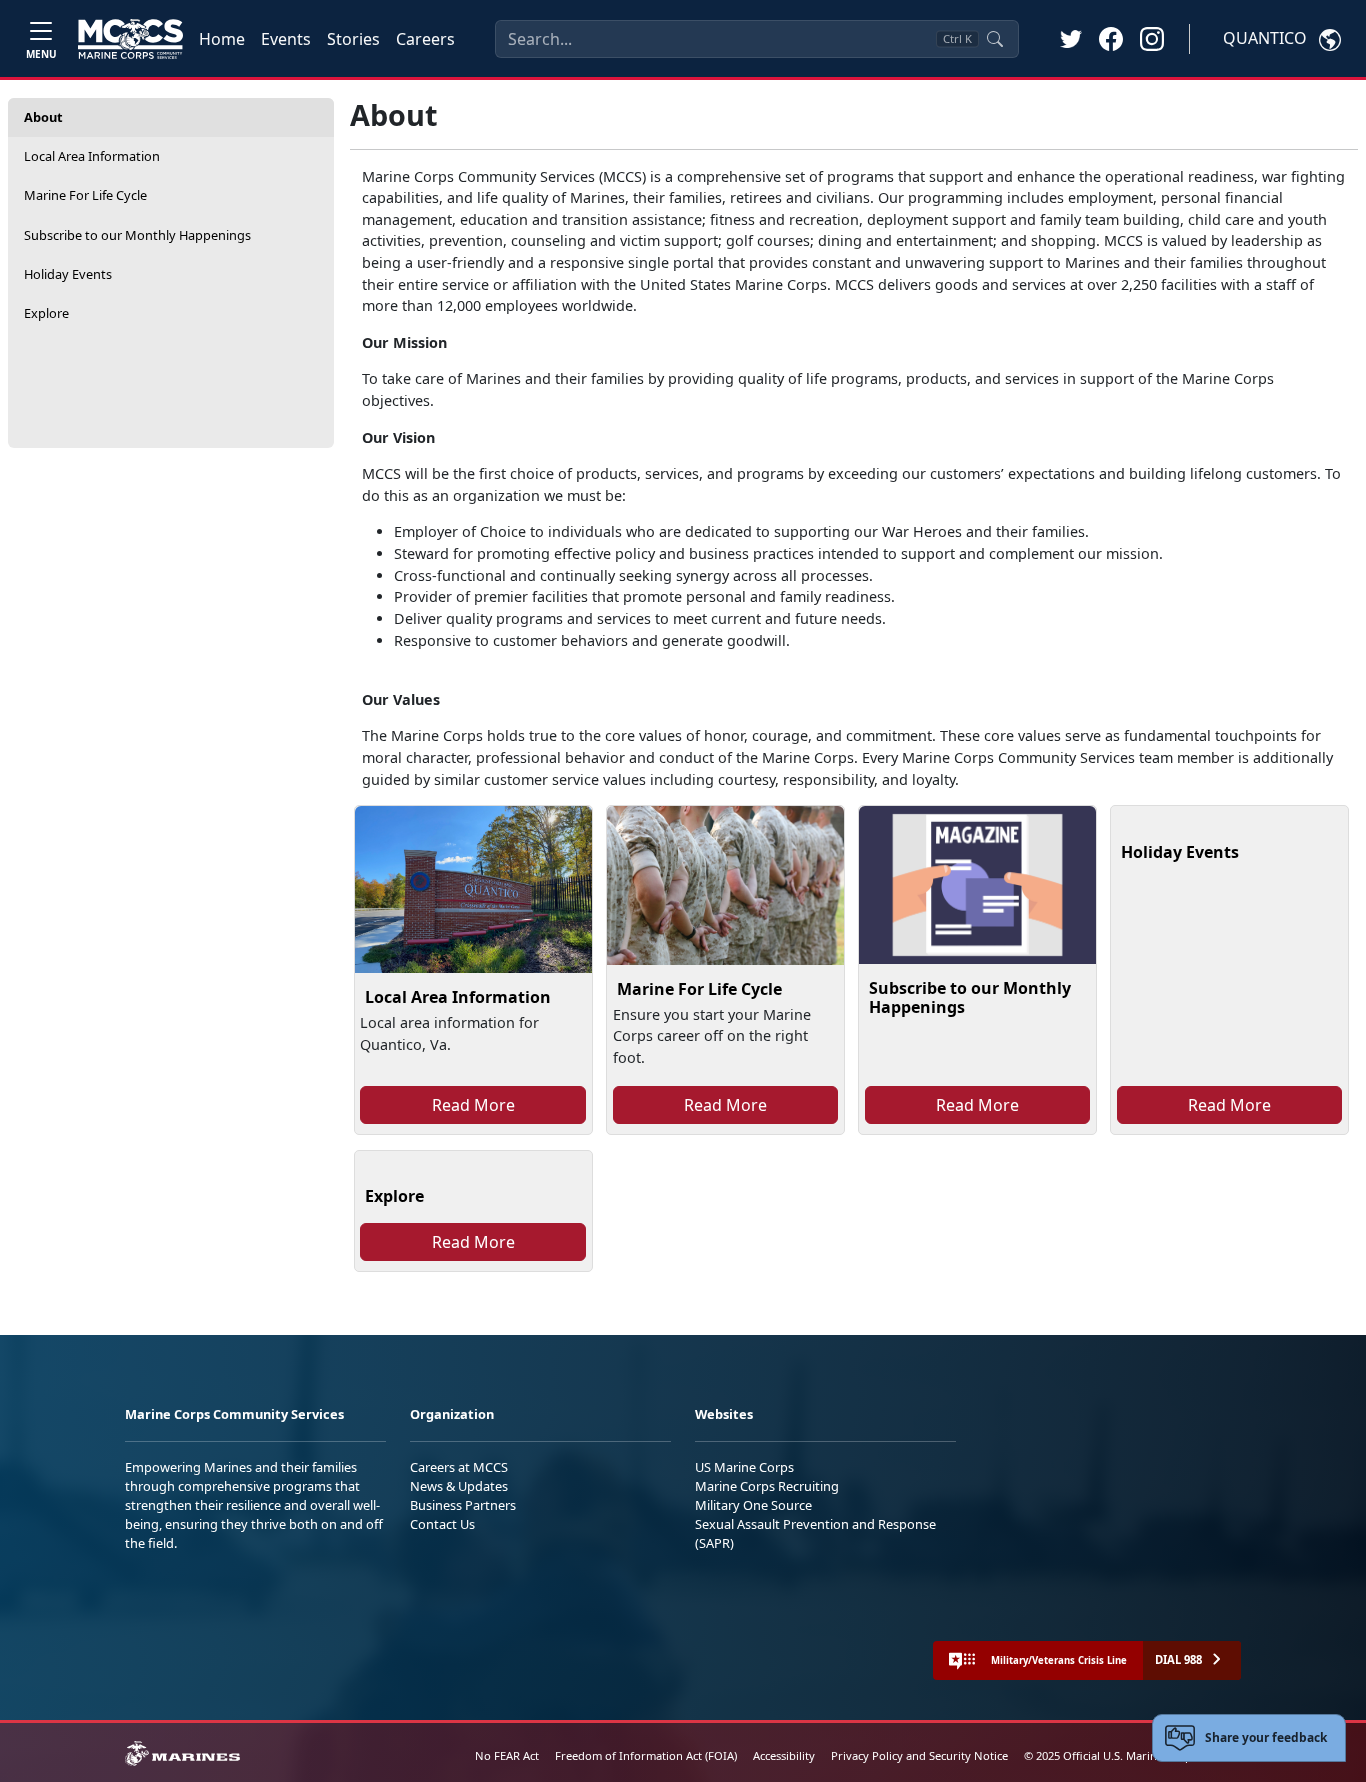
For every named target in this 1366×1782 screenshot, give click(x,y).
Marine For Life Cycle (85, 195)
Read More (473, 1105)
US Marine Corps (744, 1467)
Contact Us (442, 1524)
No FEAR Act (507, 1755)
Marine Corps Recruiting (767, 1486)
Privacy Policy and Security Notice (919, 1755)
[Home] (130, 39)
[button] (1111, 38)
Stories (353, 39)
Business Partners (463, 1505)
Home (222, 39)
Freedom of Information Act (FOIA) (646, 1755)
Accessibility (784, 1755)
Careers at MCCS (459, 1467)
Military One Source (753, 1505)
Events (286, 39)
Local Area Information (92, 156)
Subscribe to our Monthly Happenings (137, 235)
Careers (425, 39)
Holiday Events (68, 274)
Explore (46, 313)
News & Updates (459, 1486)
